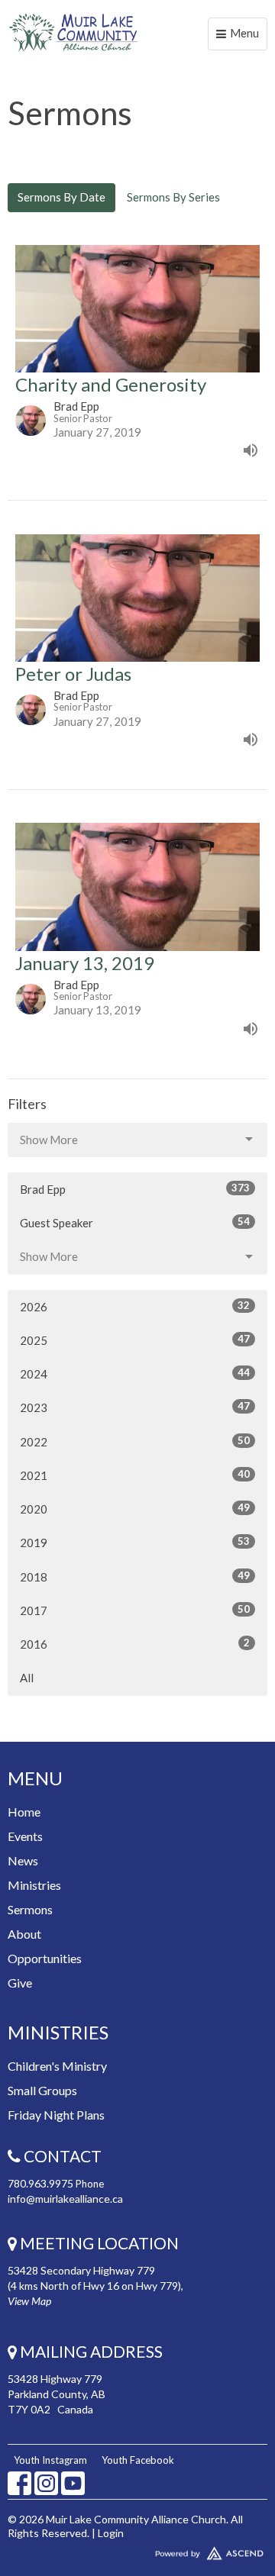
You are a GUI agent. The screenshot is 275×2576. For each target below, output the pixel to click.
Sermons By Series (173, 197)
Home (24, 1812)
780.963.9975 (40, 2183)
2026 (135, 1306)
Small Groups (42, 2090)
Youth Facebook (138, 2460)
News (23, 1860)
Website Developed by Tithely (137, 2550)
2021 (135, 1475)
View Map (29, 2301)
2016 (135, 1644)
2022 (135, 1441)
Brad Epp (135, 1189)
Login (111, 2533)
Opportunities (45, 1958)
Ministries (34, 1885)
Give (20, 1983)
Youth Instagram (50, 2460)
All (27, 1678)
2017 (135, 1610)
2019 (135, 1542)
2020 (135, 1509)
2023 (135, 1407)
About (24, 1934)
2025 (135, 1340)
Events (25, 1836)
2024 (135, 1373)
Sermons (30, 1909)
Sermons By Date (61, 197)
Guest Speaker (135, 1222)
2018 (135, 1577)
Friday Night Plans (56, 2115)
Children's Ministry (57, 2066)
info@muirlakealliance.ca (65, 2199)
